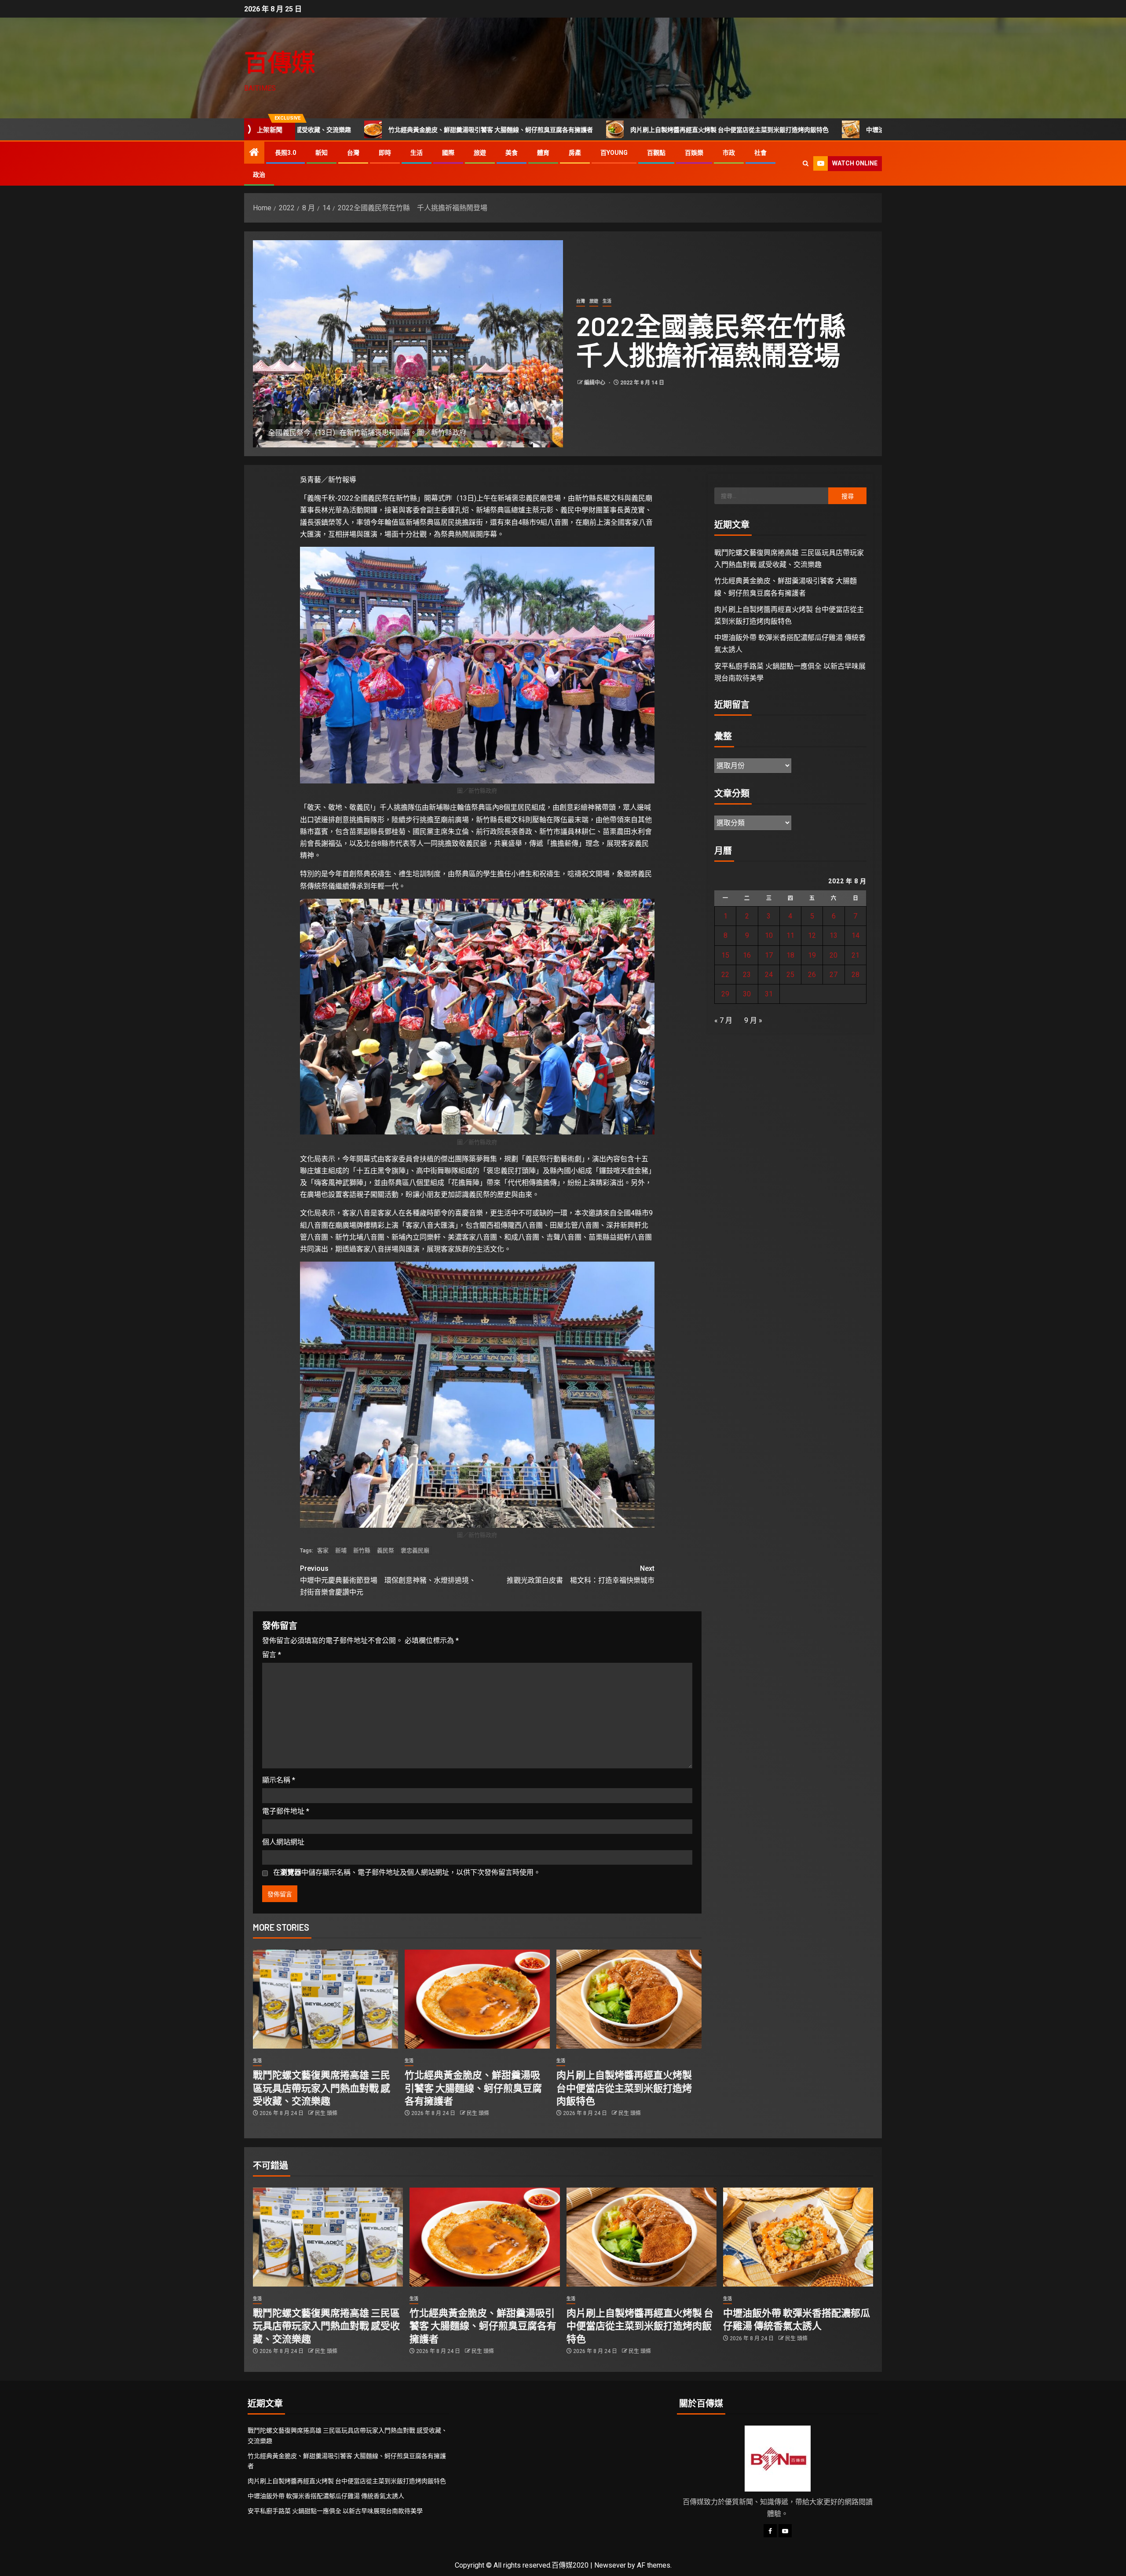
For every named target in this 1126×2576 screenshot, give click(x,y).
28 (855, 975)
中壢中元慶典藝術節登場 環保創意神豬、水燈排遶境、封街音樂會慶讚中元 (388, 1580)
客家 (323, 1550)
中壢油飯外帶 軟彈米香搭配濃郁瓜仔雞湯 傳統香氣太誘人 (753, 130)
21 (855, 955)
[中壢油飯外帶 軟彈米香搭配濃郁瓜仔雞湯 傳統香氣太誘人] (798, 2237)
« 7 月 (723, 1020)
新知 (322, 153)
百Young (614, 153)
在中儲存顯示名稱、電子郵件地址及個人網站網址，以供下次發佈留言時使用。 (407, 1872)
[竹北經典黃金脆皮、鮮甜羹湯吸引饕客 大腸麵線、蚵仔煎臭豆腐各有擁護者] (477, 1999)
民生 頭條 (326, 2113)
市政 (729, 153)
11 (790, 935)
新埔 (341, 1550)
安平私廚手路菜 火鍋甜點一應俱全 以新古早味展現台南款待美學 (335, 2511)
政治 (259, 175)
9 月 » (753, 1020)
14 (855, 935)
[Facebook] (770, 2531)
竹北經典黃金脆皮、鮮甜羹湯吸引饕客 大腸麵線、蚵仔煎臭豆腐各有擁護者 (473, 2088)
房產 (575, 153)
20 (834, 955)
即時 (385, 153)
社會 (760, 153)
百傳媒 (280, 62)
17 (769, 955)
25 (790, 975)
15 (725, 955)
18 (790, 955)
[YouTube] (785, 2531)
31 (769, 994)
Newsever (610, 2565)
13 (834, 935)
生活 (417, 153)
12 (812, 935)
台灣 (353, 153)
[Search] (806, 163)
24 (769, 975)
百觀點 (656, 153)
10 (769, 935)
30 (747, 994)
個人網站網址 (283, 1842)
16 (747, 955)
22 (725, 975)
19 (812, 955)
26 (812, 975)
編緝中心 (595, 383)
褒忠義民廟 (415, 1550)
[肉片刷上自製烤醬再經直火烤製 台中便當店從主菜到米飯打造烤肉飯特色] (629, 1999)
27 (834, 975)
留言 (272, 1655)
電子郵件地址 (286, 1811)
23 (747, 975)
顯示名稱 (279, 1780)
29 (725, 994)
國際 (448, 153)
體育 (543, 153)
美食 (512, 153)
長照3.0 (285, 153)
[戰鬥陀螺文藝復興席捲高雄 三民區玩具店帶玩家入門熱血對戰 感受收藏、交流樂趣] (325, 1999)
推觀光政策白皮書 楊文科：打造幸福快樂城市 (581, 1574)
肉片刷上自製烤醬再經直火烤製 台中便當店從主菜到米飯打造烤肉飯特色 (538, 130)
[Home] (254, 153)
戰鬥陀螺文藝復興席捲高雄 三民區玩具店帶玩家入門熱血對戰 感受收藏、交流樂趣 (322, 2088)
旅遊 (480, 153)
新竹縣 (362, 1550)
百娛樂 (694, 153)
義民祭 (386, 1550)
